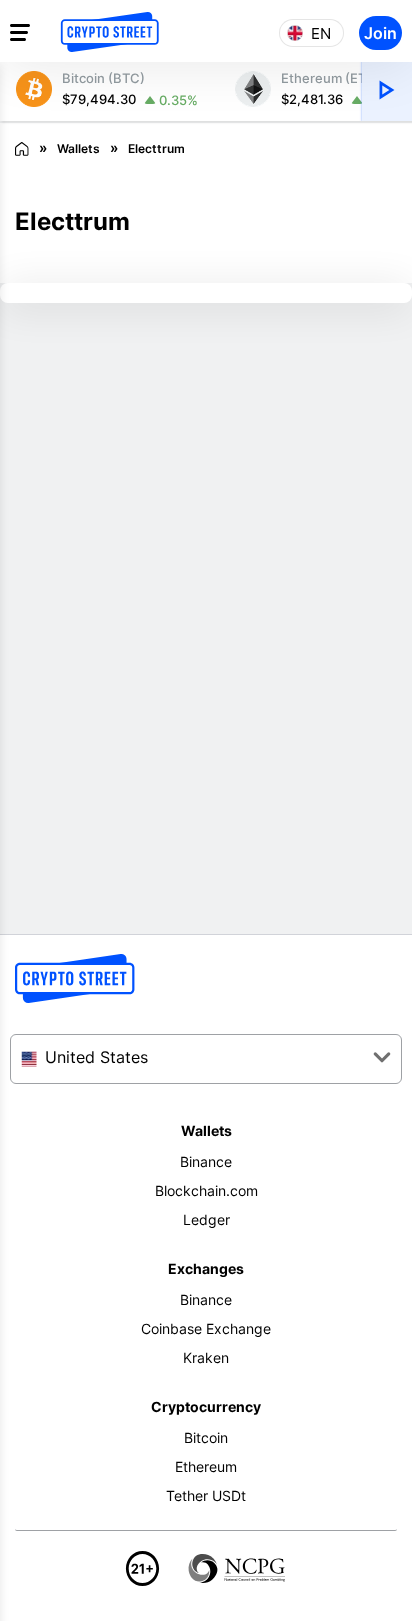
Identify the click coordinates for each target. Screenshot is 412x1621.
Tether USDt (206, 1495)
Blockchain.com (206, 1190)
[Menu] (20, 32)
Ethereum (206, 1466)
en (321, 33)
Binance (206, 1161)
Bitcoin (206, 1437)
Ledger (206, 1219)
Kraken (206, 1357)
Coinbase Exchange (206, 1328)
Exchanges (206, 1268)
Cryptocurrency (206, 1406)
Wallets (206, 1130)
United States (96, 1057)
